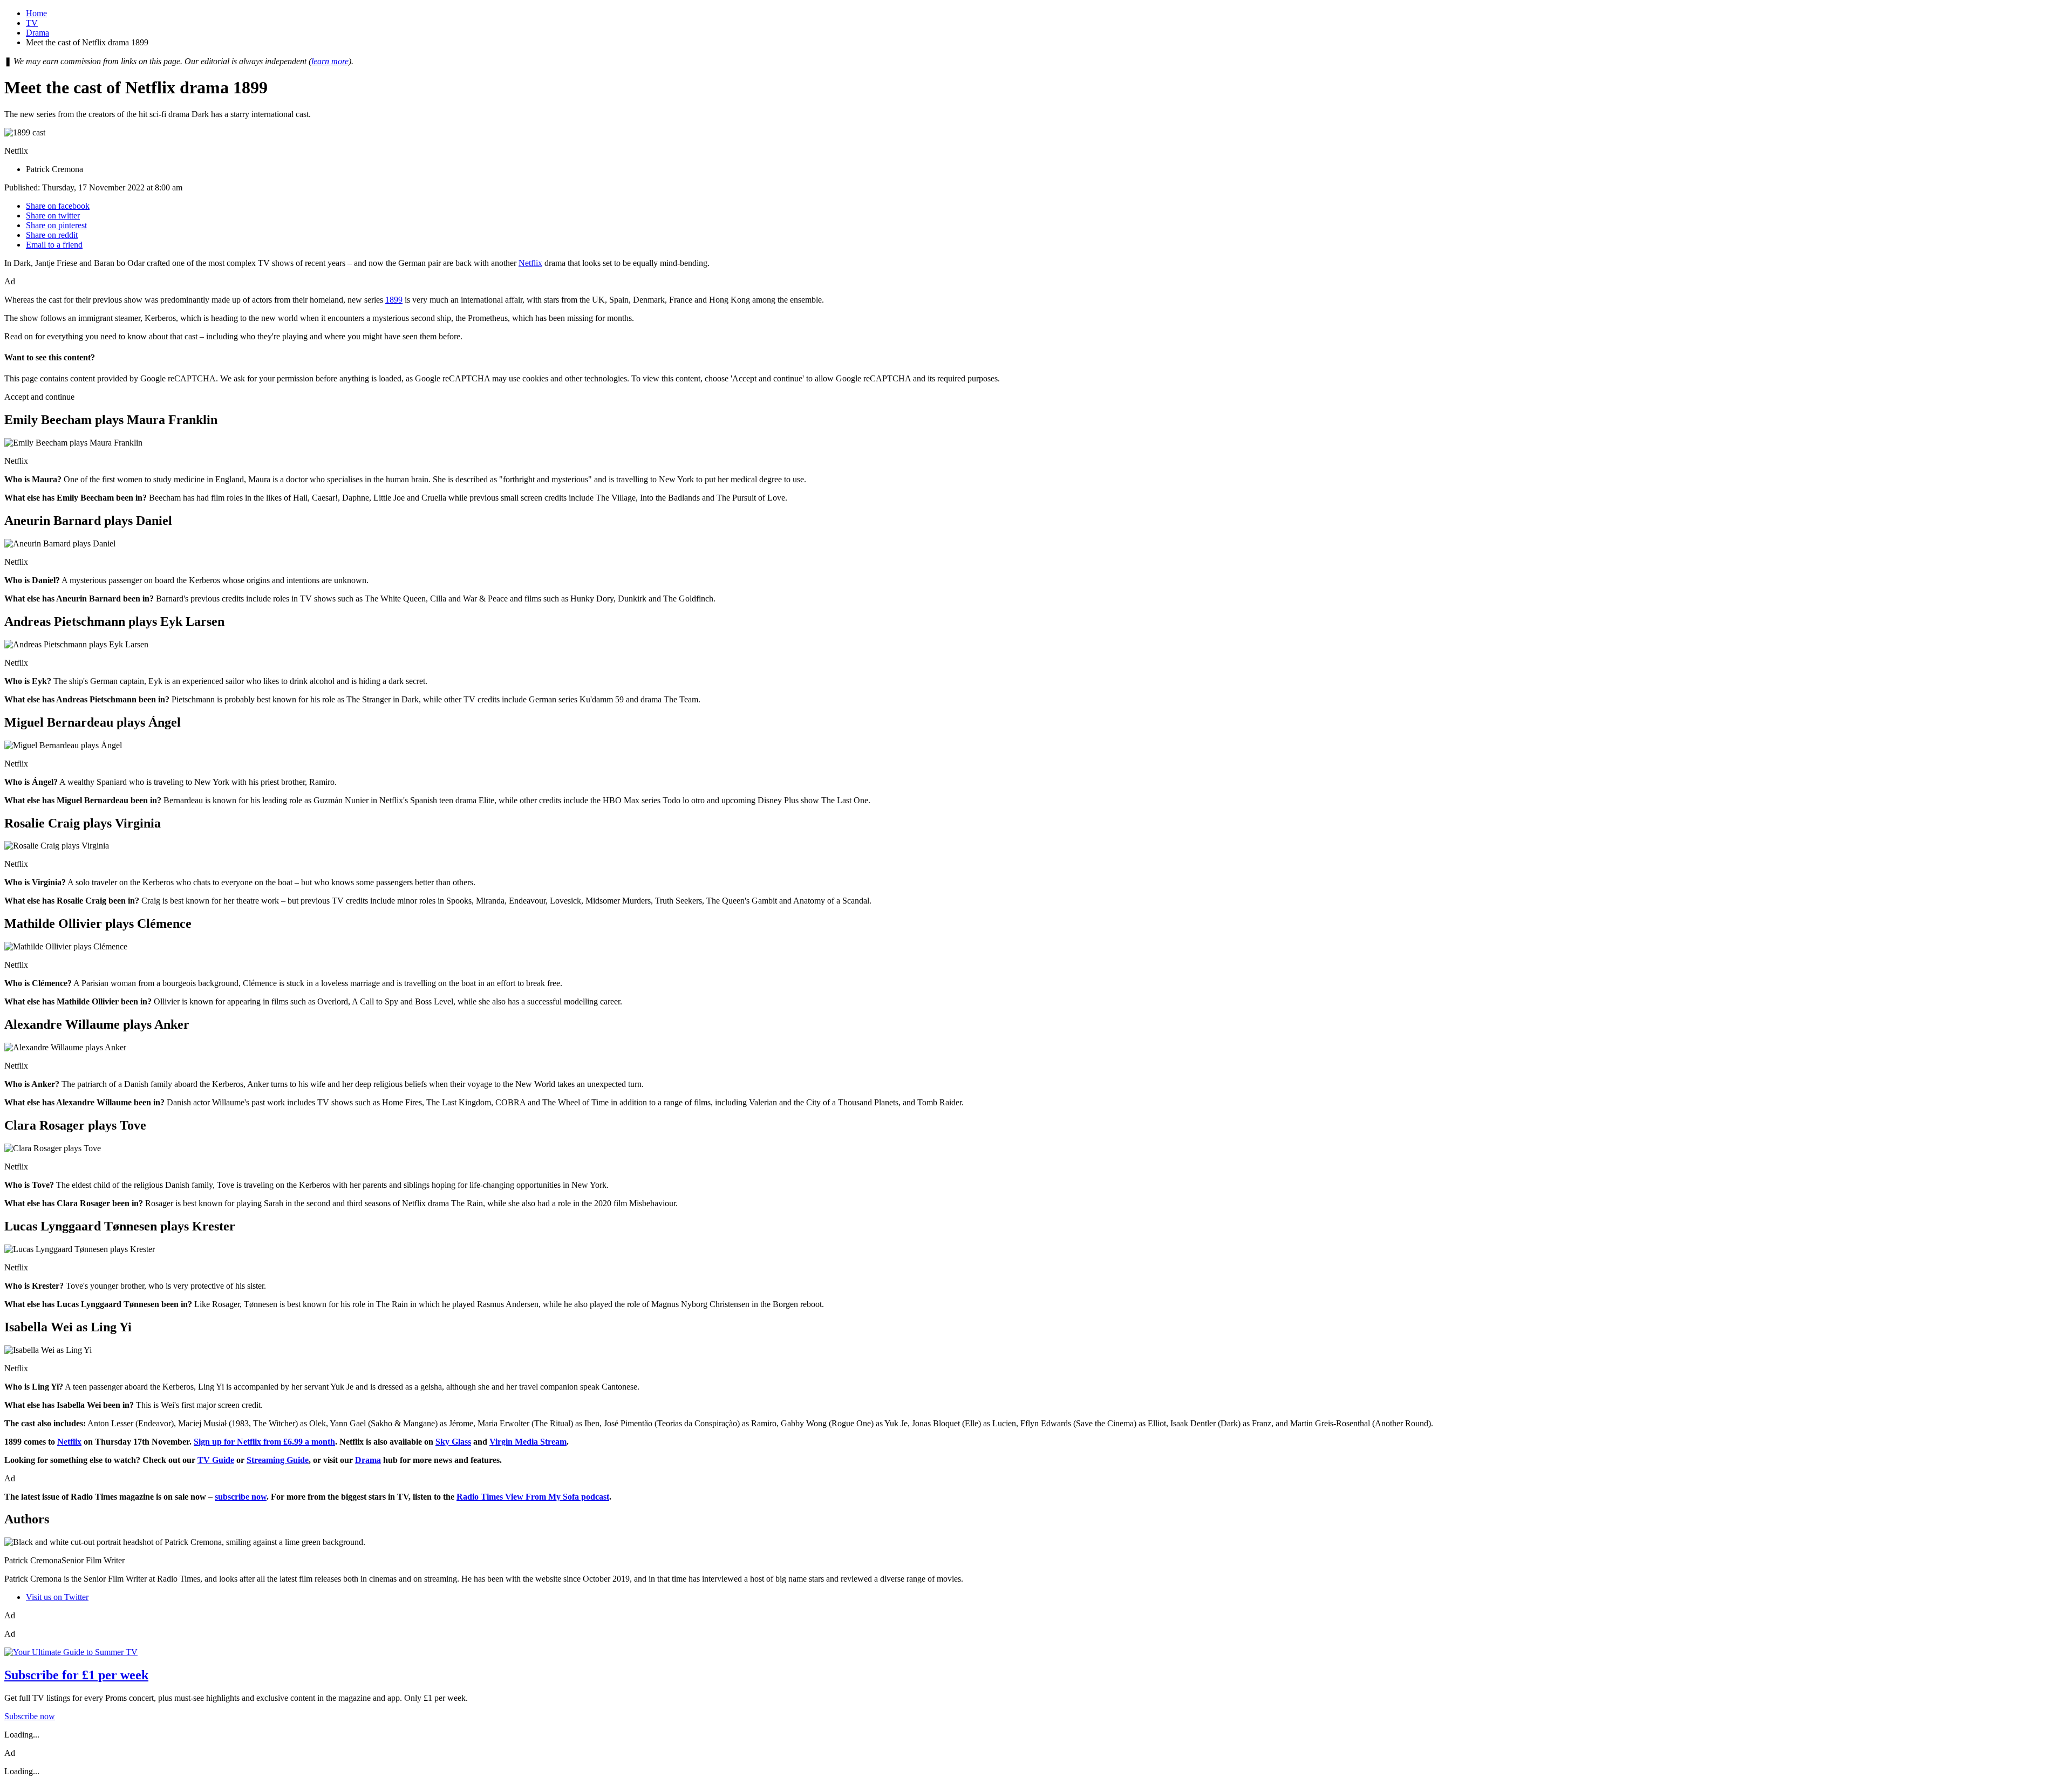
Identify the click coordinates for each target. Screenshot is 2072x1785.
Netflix (530, 263)
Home (36, 13)
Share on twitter (53, 216)
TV (32, 23)
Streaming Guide (278, 1460)
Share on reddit (52, 235)
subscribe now (241, 1497)
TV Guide (216, 1460)
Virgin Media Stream (528, 1442)
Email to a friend (54, 245)
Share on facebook (58, 206)
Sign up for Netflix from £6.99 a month (264, 1442)
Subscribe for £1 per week (76, 1675)
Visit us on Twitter (57, 1597)
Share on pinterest (56, 225)
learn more (330, 61)
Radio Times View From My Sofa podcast (533, 1497)
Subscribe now (30, 1716)
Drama (38, 33)
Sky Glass (453, 1442)
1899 (394, 300)
